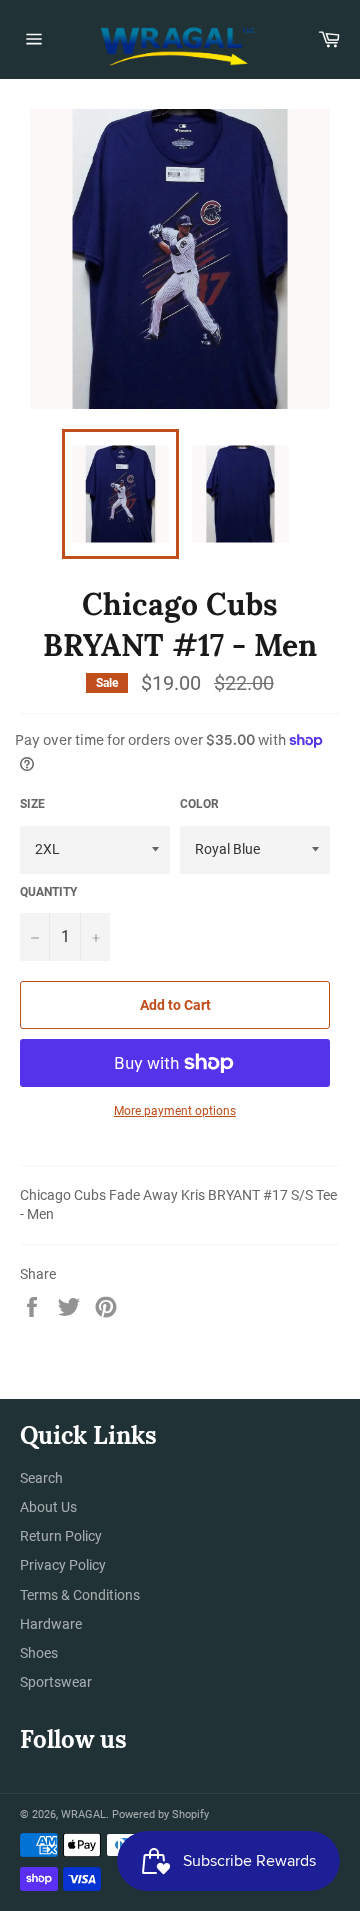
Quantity (48, 892)
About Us (48, 1507)
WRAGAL (83, 1814)
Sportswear (56, 1682)
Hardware (51, 1624)
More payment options (175, 1111)
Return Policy (61, 1536)
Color (199, 804)
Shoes (39, 1653)
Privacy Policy (63, 1565)
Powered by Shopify (160, 1814)
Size (32, 804)
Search (41, 1478)
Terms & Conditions (80, 1595)
